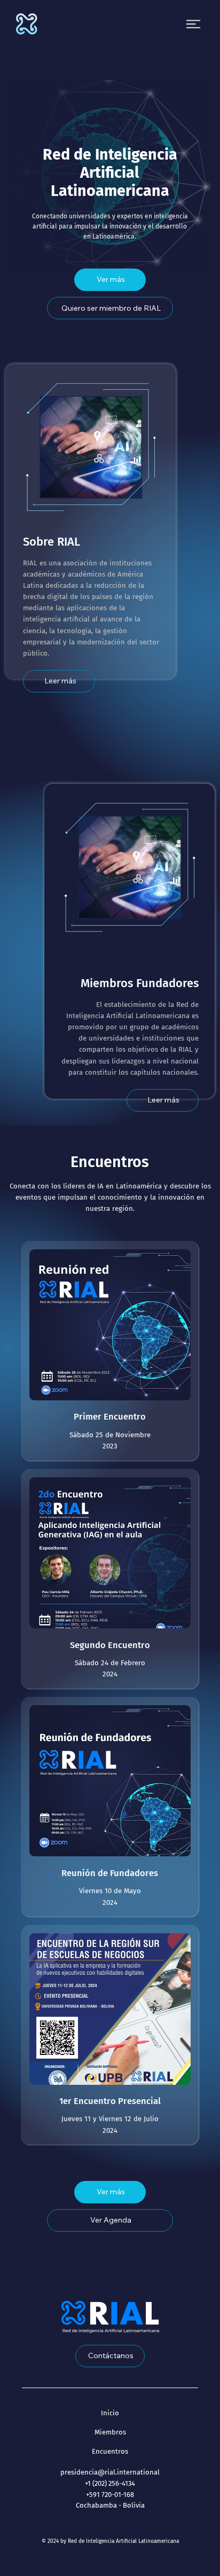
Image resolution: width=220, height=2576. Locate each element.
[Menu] (193, 24)
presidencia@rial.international (110, 2472)
